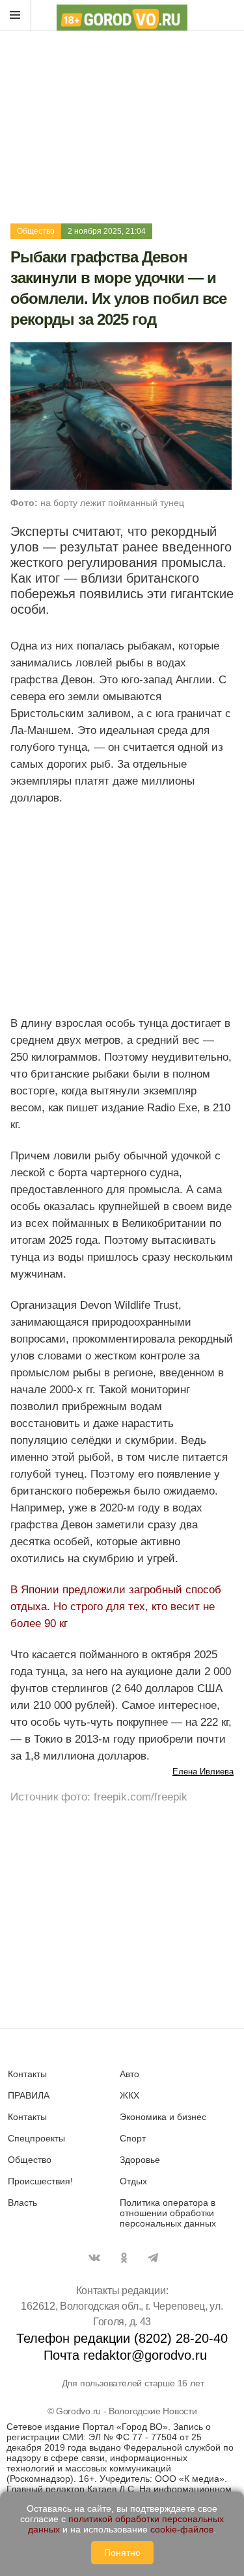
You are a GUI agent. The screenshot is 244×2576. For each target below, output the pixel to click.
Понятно (122, 2553)
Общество (36, 231)
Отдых (133, 2181)
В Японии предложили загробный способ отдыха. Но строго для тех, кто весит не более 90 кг (116, 1607)
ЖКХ (129, 2095)
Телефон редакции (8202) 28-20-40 (122, 2338)
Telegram (153, 2258)
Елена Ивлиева (203, 1772)
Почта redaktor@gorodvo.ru (125, 2355)
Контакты (27, 2074)
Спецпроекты (36, 2138)
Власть (22, 2203)
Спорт (133, 2138)
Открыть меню (16, 16)
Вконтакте (94, 2258)
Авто (129, 2074)
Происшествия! (40, 2181)
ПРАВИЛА (29, 2095)
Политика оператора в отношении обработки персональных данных (168, 2213)
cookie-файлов (182, 2529)
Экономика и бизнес (163, 2117)
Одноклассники (124, 2258)
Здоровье (140, 2160)
